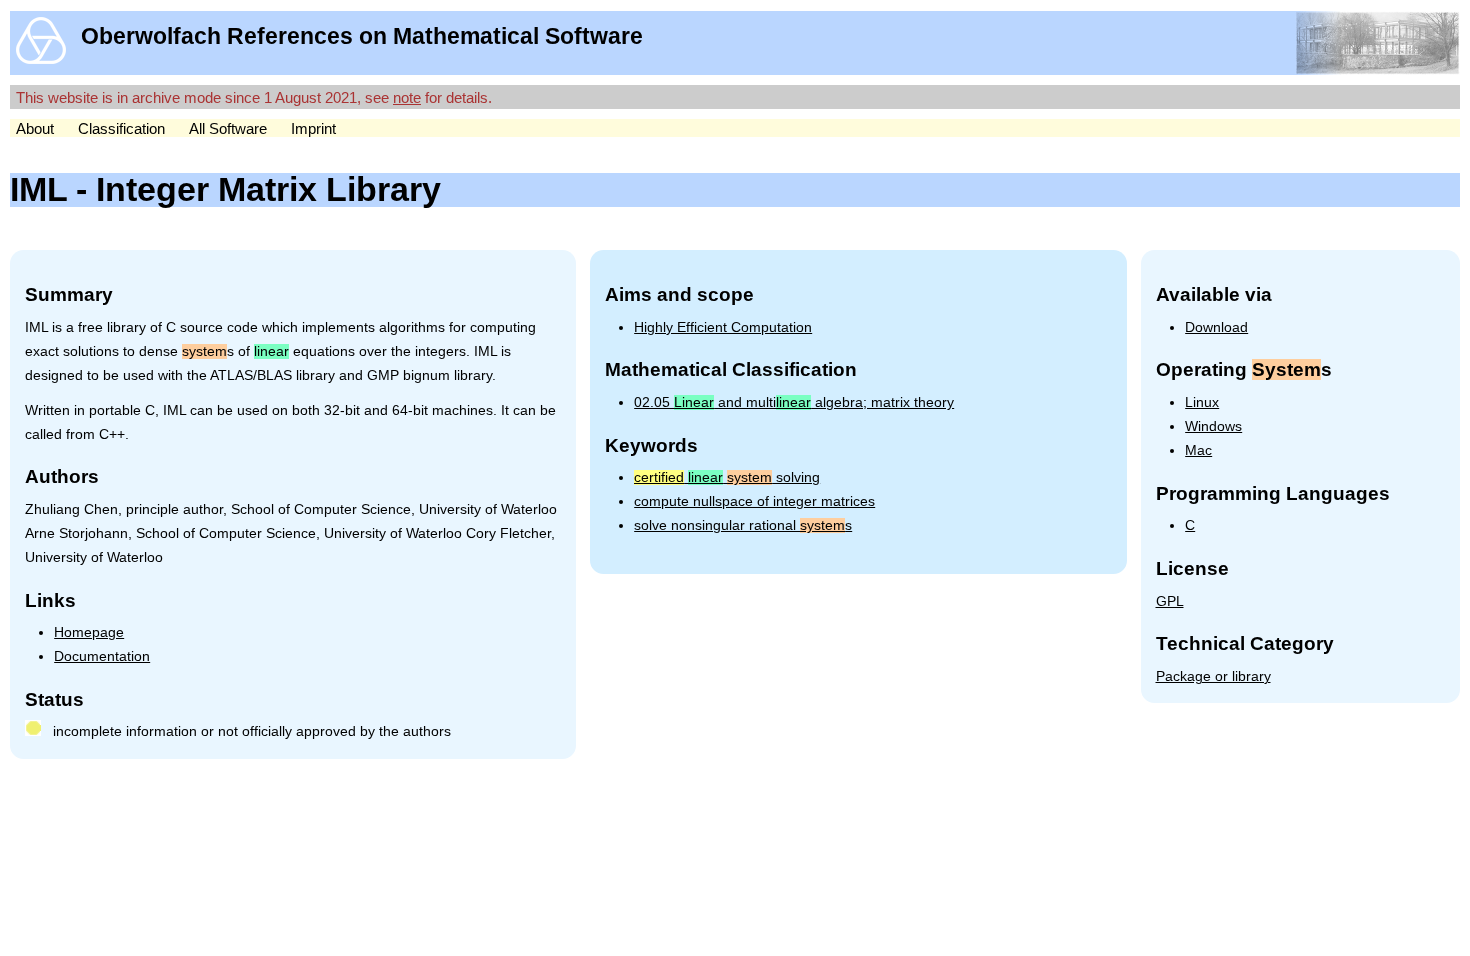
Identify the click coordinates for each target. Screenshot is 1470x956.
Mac (1198, 450)
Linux (1202, 402)
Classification (121, 128)
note (407, 97)
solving (727, 477)
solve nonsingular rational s (743, 525)
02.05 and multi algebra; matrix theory (794, 402)
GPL (1170, 601)
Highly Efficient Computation (723, 327)
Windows (1213, 426)
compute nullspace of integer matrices (754, 501)
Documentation (102, 656)
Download (1216, 327)
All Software (228, 128)
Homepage (89, 632)
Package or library (1213, 676)
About (35, 128)
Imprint (313, 128)
